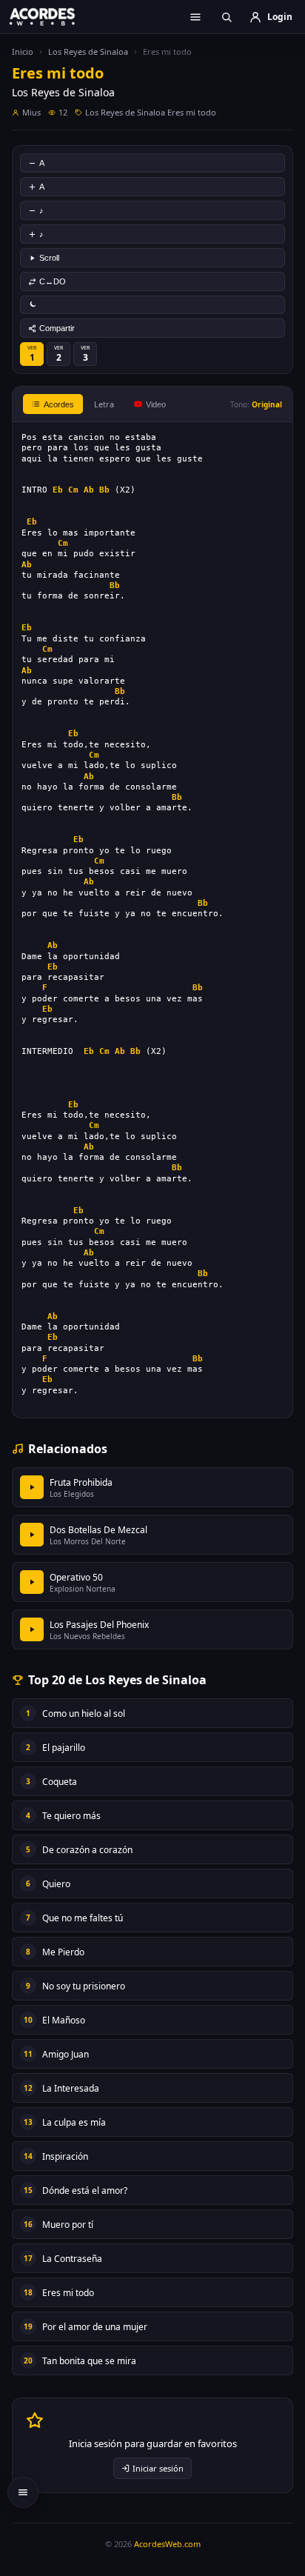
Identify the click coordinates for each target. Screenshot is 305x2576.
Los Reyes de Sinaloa (88, 51)
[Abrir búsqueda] (227, 17)
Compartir (57, 328)
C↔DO (53, 281)
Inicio (23, 51)
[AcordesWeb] (52, 16)
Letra (104, 404)
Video (156, 404)
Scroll (49, 258)
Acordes (59, 404)
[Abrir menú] (195, 17)
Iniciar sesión (158, 2468)
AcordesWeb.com (167, 2544)
